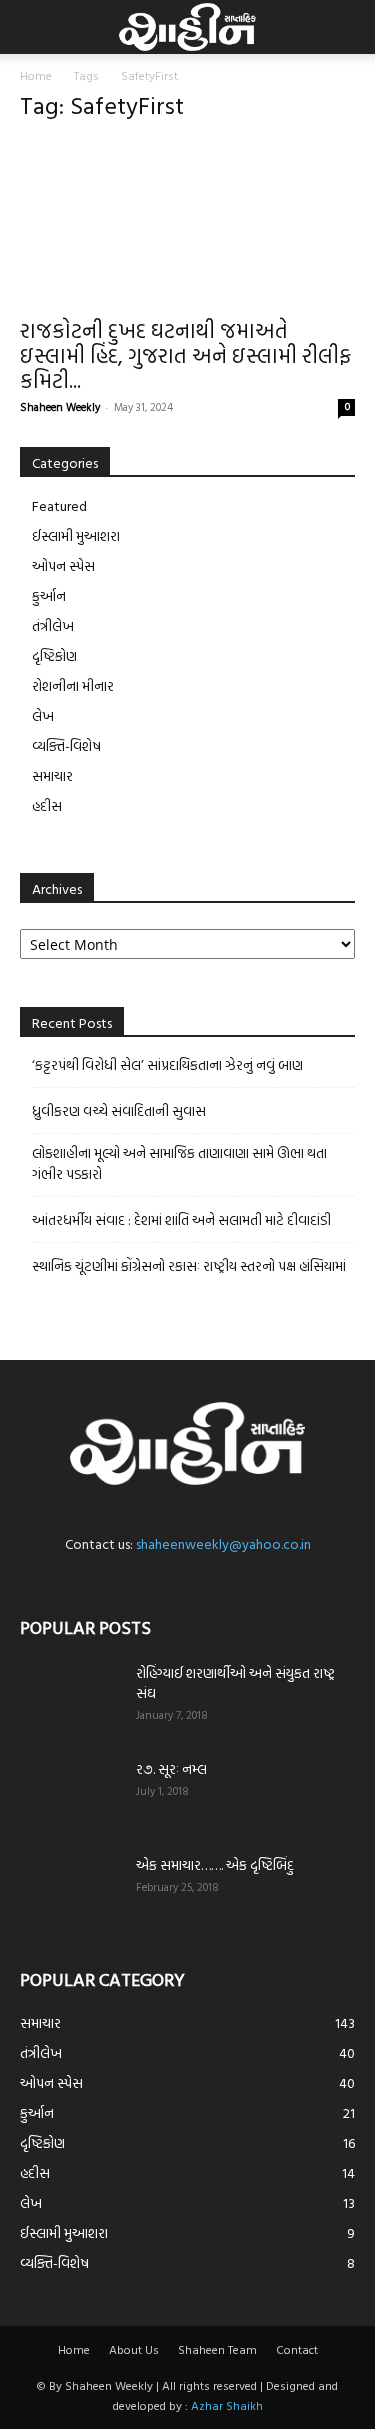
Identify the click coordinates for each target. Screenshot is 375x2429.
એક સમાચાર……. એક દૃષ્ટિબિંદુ (215, 1864)
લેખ (43, 715)
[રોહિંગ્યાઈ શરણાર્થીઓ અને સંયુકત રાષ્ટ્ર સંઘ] (70, 1698)
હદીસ (47, 805)
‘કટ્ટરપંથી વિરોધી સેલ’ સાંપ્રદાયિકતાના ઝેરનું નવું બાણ (167, 1064)
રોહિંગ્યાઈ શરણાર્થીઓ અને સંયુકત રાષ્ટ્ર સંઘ (235, 1682)
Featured (59, 505)
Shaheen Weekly (60, 407)
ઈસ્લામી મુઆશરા (76, 535)
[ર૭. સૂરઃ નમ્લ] (70, 1794)
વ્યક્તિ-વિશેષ (66, 745)
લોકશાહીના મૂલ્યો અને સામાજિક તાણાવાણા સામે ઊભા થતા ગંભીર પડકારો (179, 1163)
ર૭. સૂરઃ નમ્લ (171, 1768)
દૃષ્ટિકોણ (54, 655)
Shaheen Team (217, 2349)
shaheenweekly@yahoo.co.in (223, 1543)
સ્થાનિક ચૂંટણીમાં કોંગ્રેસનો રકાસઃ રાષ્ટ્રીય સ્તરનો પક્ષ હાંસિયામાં (189, 1265)
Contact (297, 2349)
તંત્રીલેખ (53, 625)
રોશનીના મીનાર (73, 685)
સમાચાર (52, 775)
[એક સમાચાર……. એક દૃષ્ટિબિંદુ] (70, 1890)
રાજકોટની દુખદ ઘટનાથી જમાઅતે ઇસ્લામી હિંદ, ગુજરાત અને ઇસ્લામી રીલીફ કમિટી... (185, 355)
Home (36, 75)
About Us (134, 2349)
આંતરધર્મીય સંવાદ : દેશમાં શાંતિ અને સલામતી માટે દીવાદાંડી (181, 1219)
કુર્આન (49, 595)
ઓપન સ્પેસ (63, 565)
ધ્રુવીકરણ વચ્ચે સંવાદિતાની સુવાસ (119, 1110)
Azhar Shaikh (227, 2405)
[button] (32, 27)
